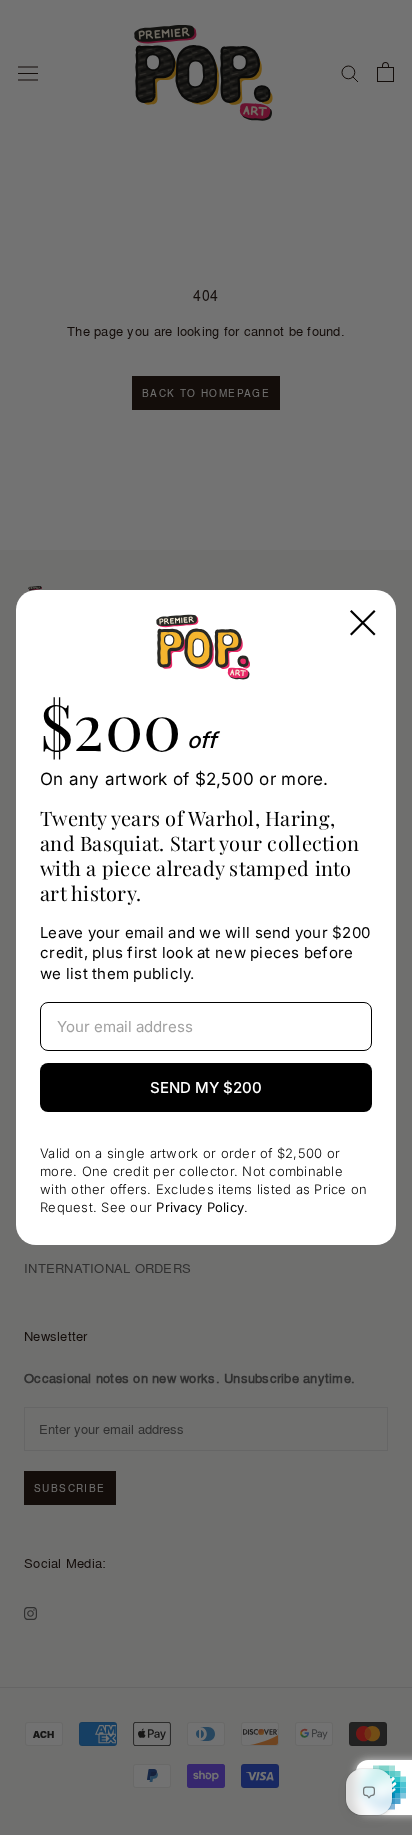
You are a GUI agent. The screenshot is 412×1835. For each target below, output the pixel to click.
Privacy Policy (200, 1207)
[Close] (363, 623)
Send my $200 (206, 1087)
